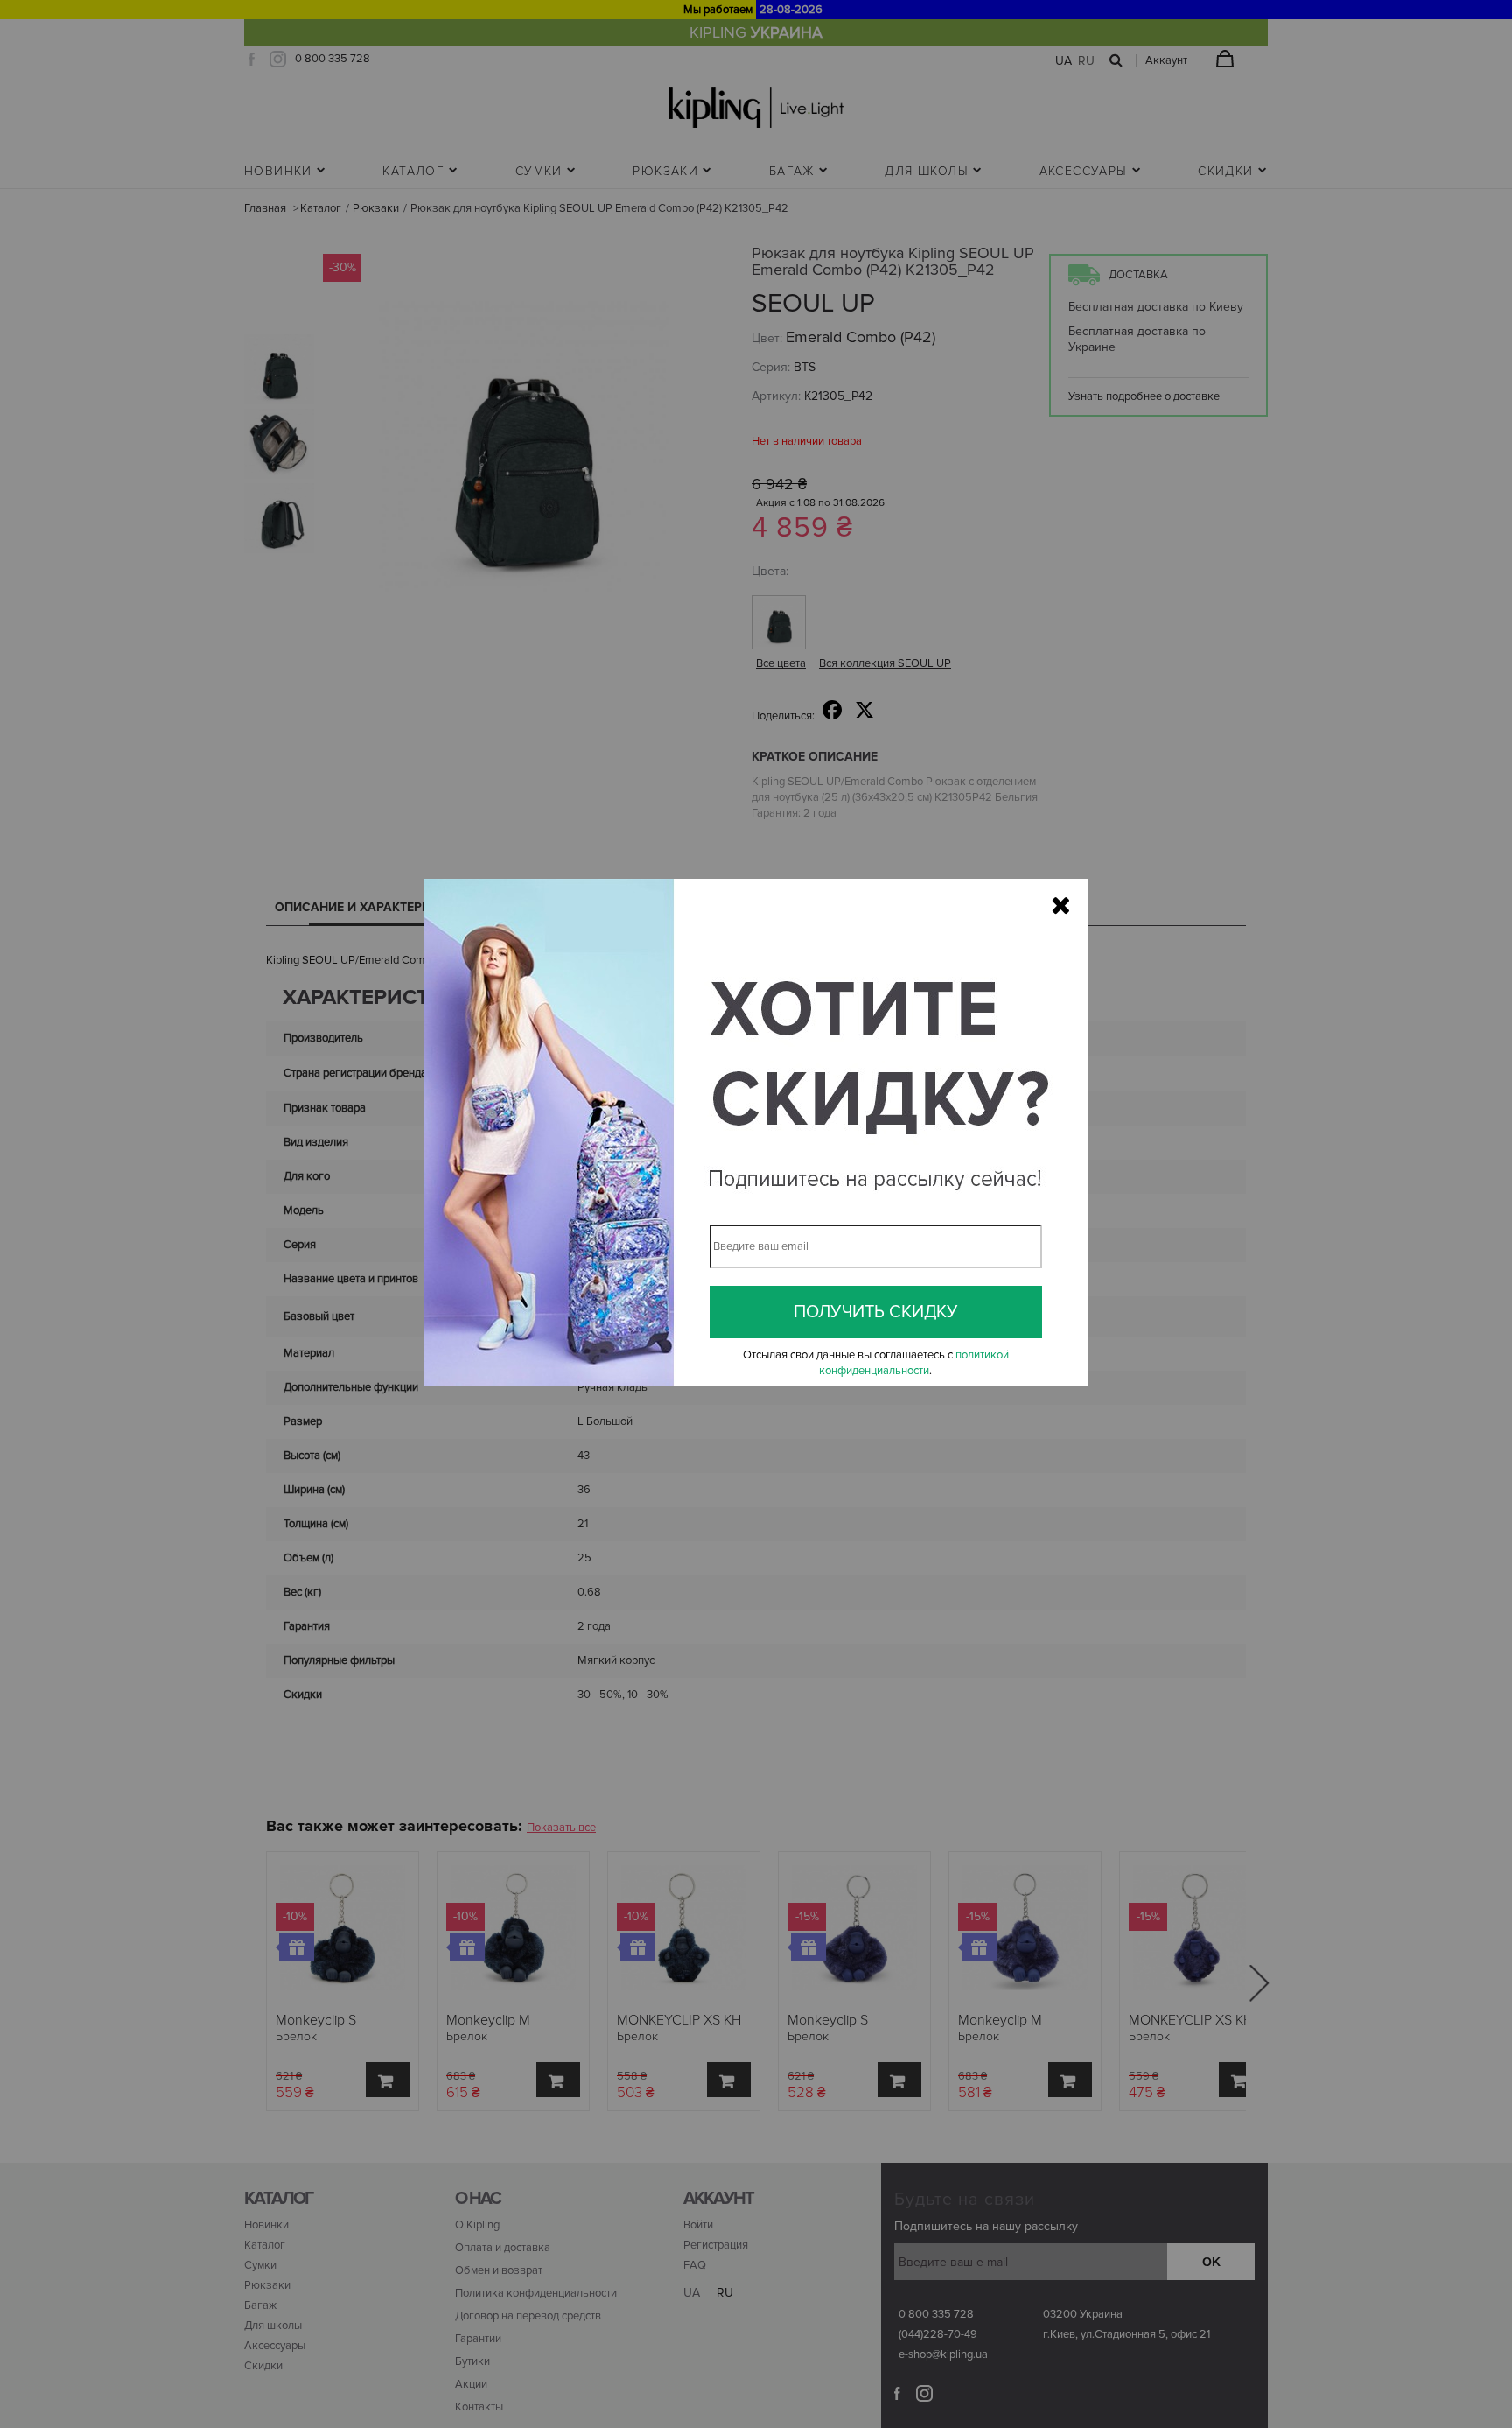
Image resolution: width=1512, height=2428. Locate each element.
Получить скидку (876, 1312)
